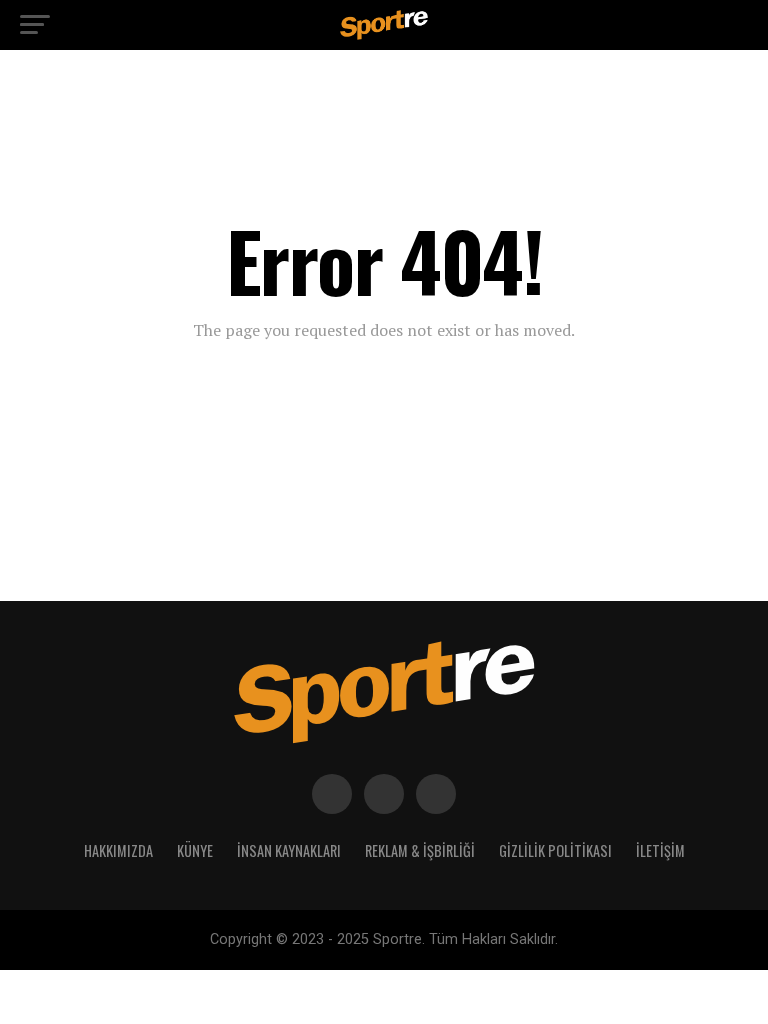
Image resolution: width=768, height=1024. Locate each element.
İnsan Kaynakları (289, 850)
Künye (195, 850)
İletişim (660, 850)
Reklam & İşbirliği (420, 850)
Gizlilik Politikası (555, 850)
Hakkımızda (118, 850)
